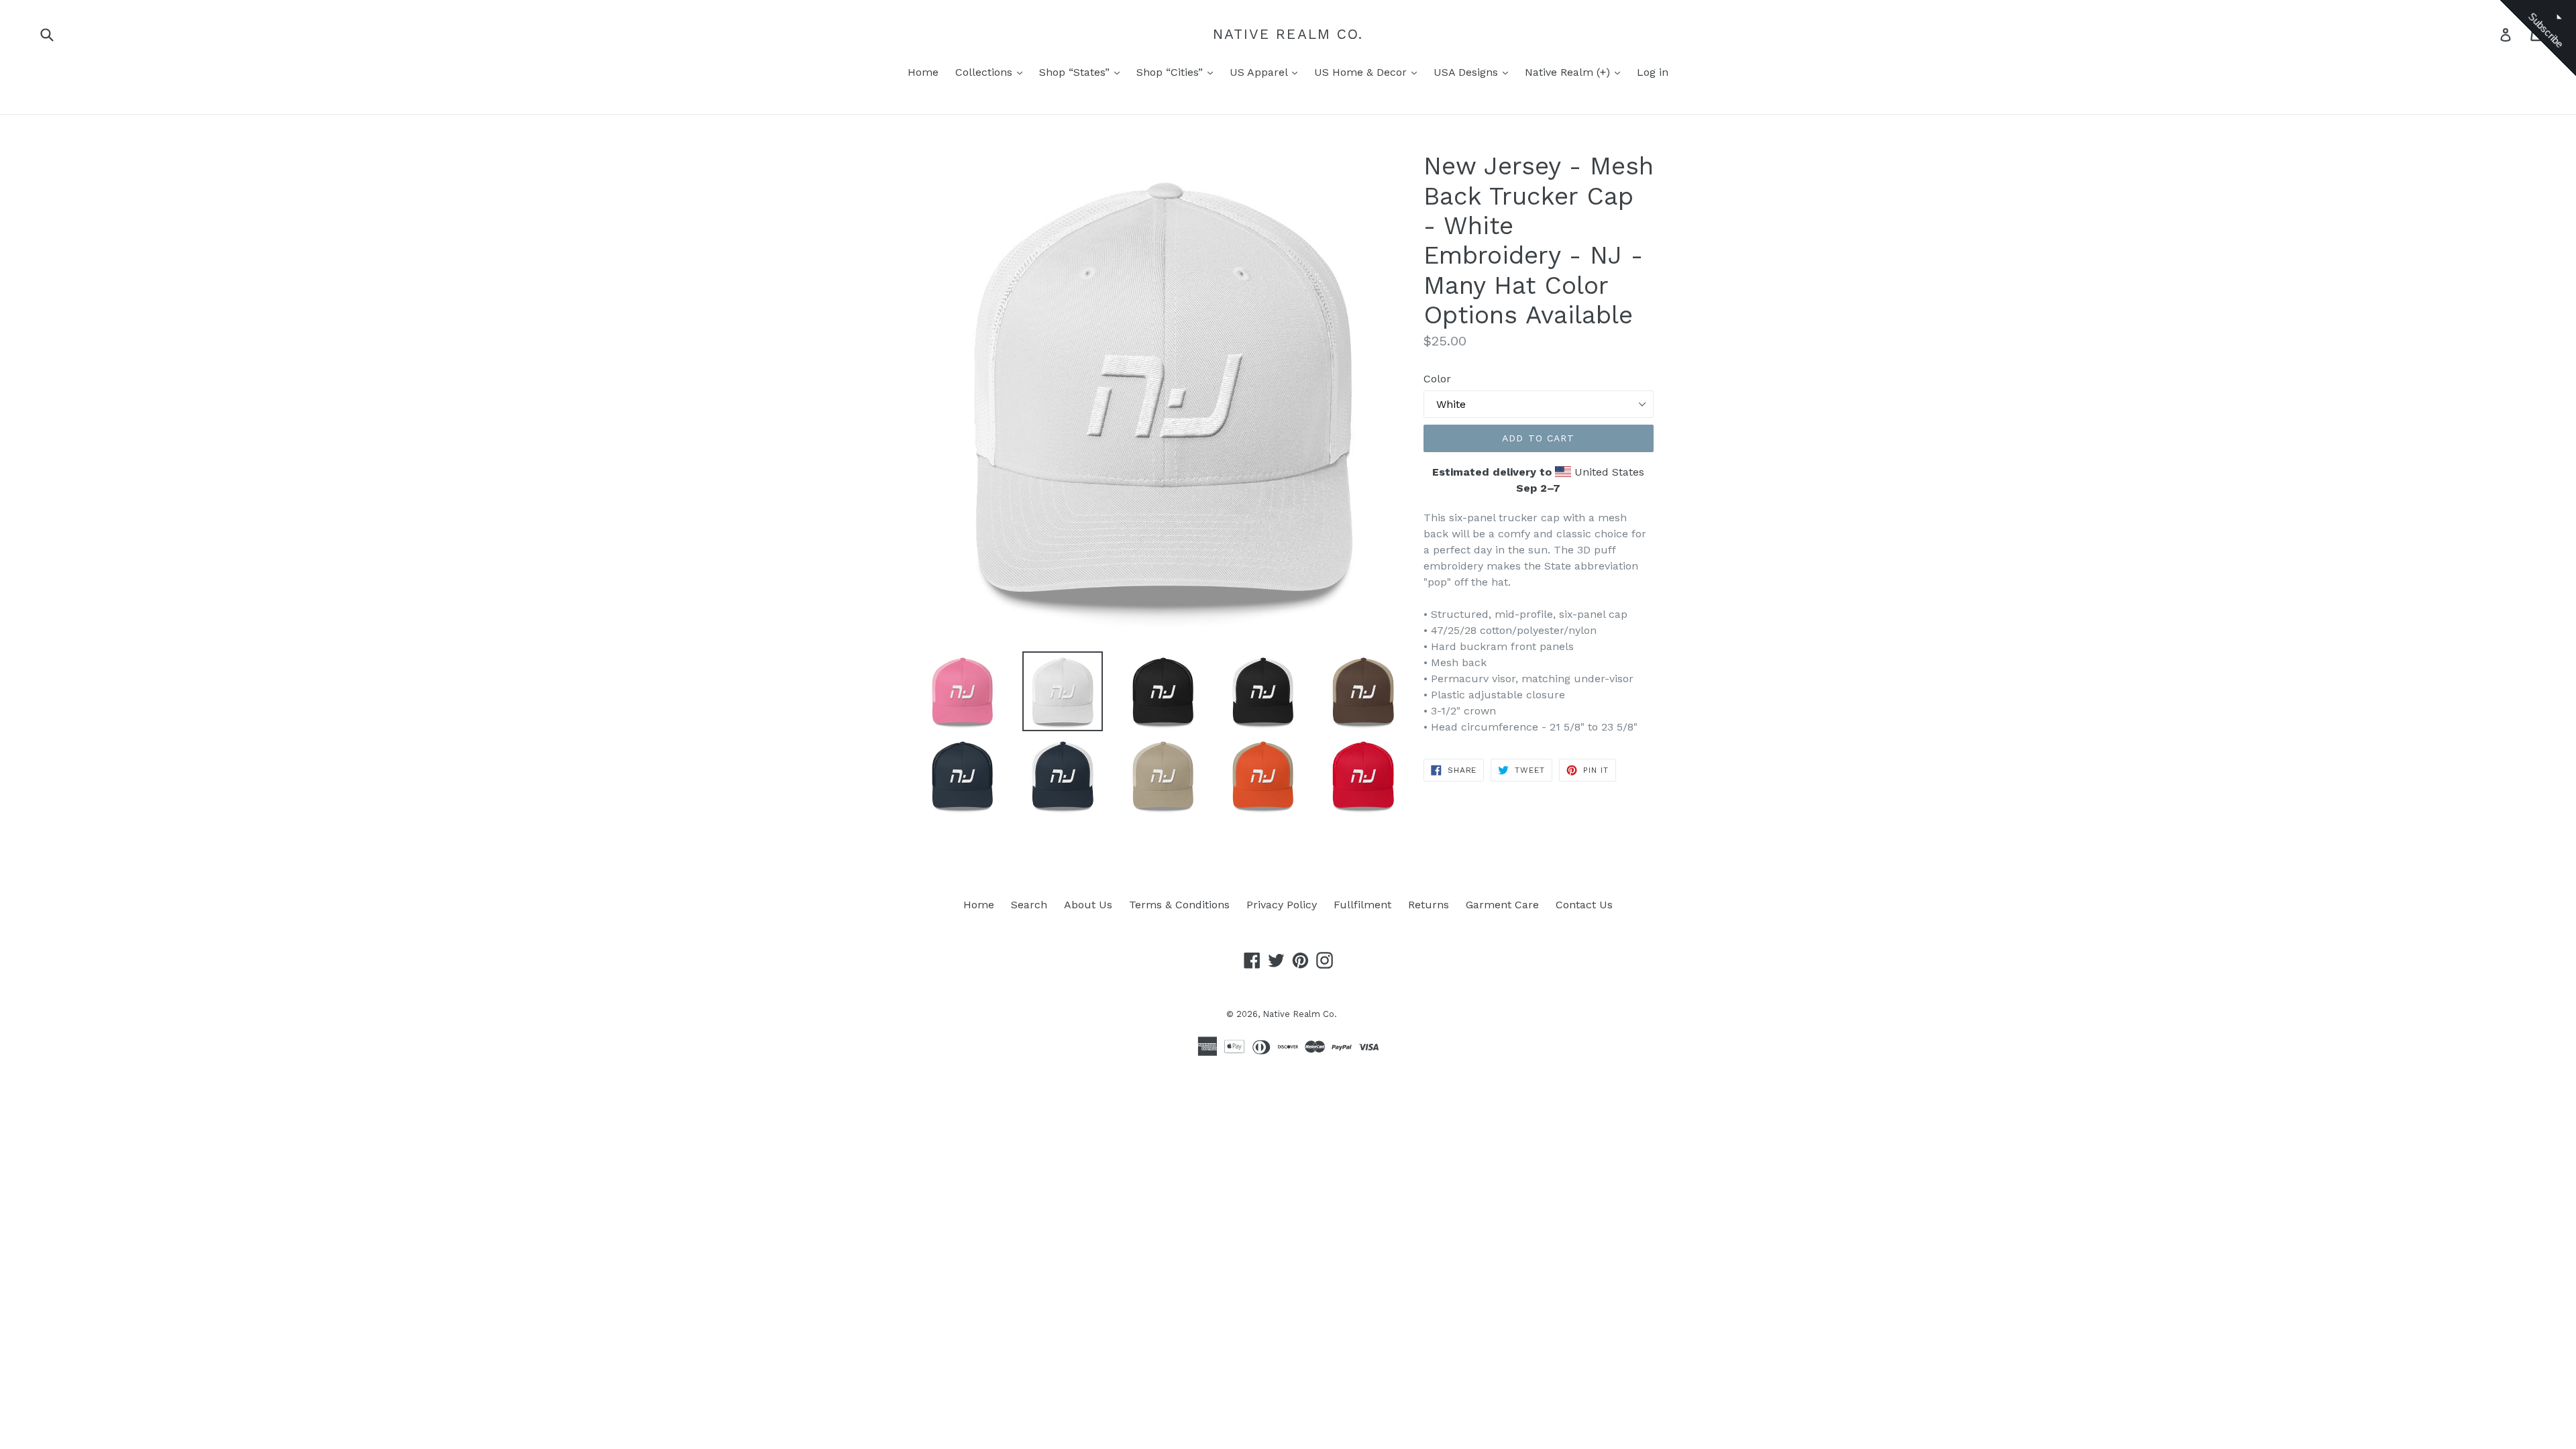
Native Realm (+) (1569, 72)
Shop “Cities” (1171, 72)
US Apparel (1260, 72)
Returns (1429, 905)
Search (1029, 905)
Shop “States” (1076, 72)
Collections (985, 72)
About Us (1088, 905)
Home (923, 72)
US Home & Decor (1362, 72)
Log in (1653, 72)
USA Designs (1467, 72)
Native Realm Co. (1288, 34)
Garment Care (1502, 905)
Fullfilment (1362, 905)
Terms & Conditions (1179, 905)
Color (1437, 379)
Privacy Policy (1282, 905)
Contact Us (1584, 905)
